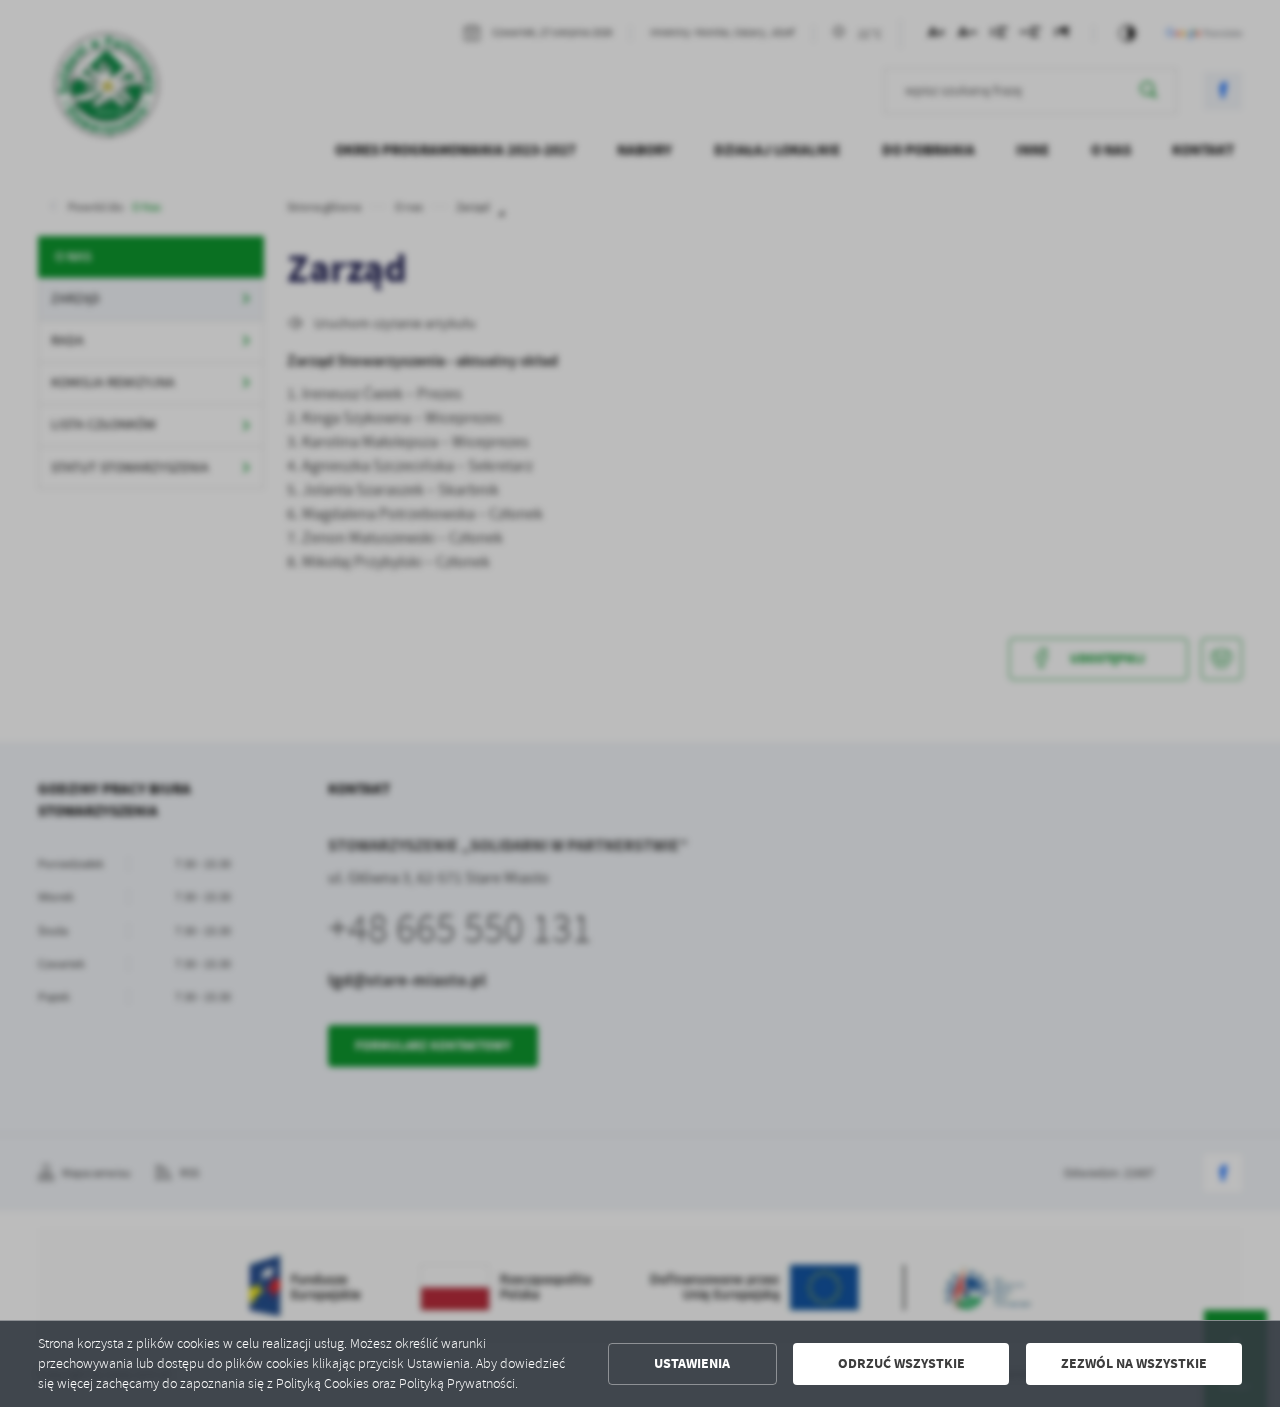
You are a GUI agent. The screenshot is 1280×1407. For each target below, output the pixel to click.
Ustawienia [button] (692, 1363)
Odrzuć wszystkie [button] (901, 1363)
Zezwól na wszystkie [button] (1134, 1363)
